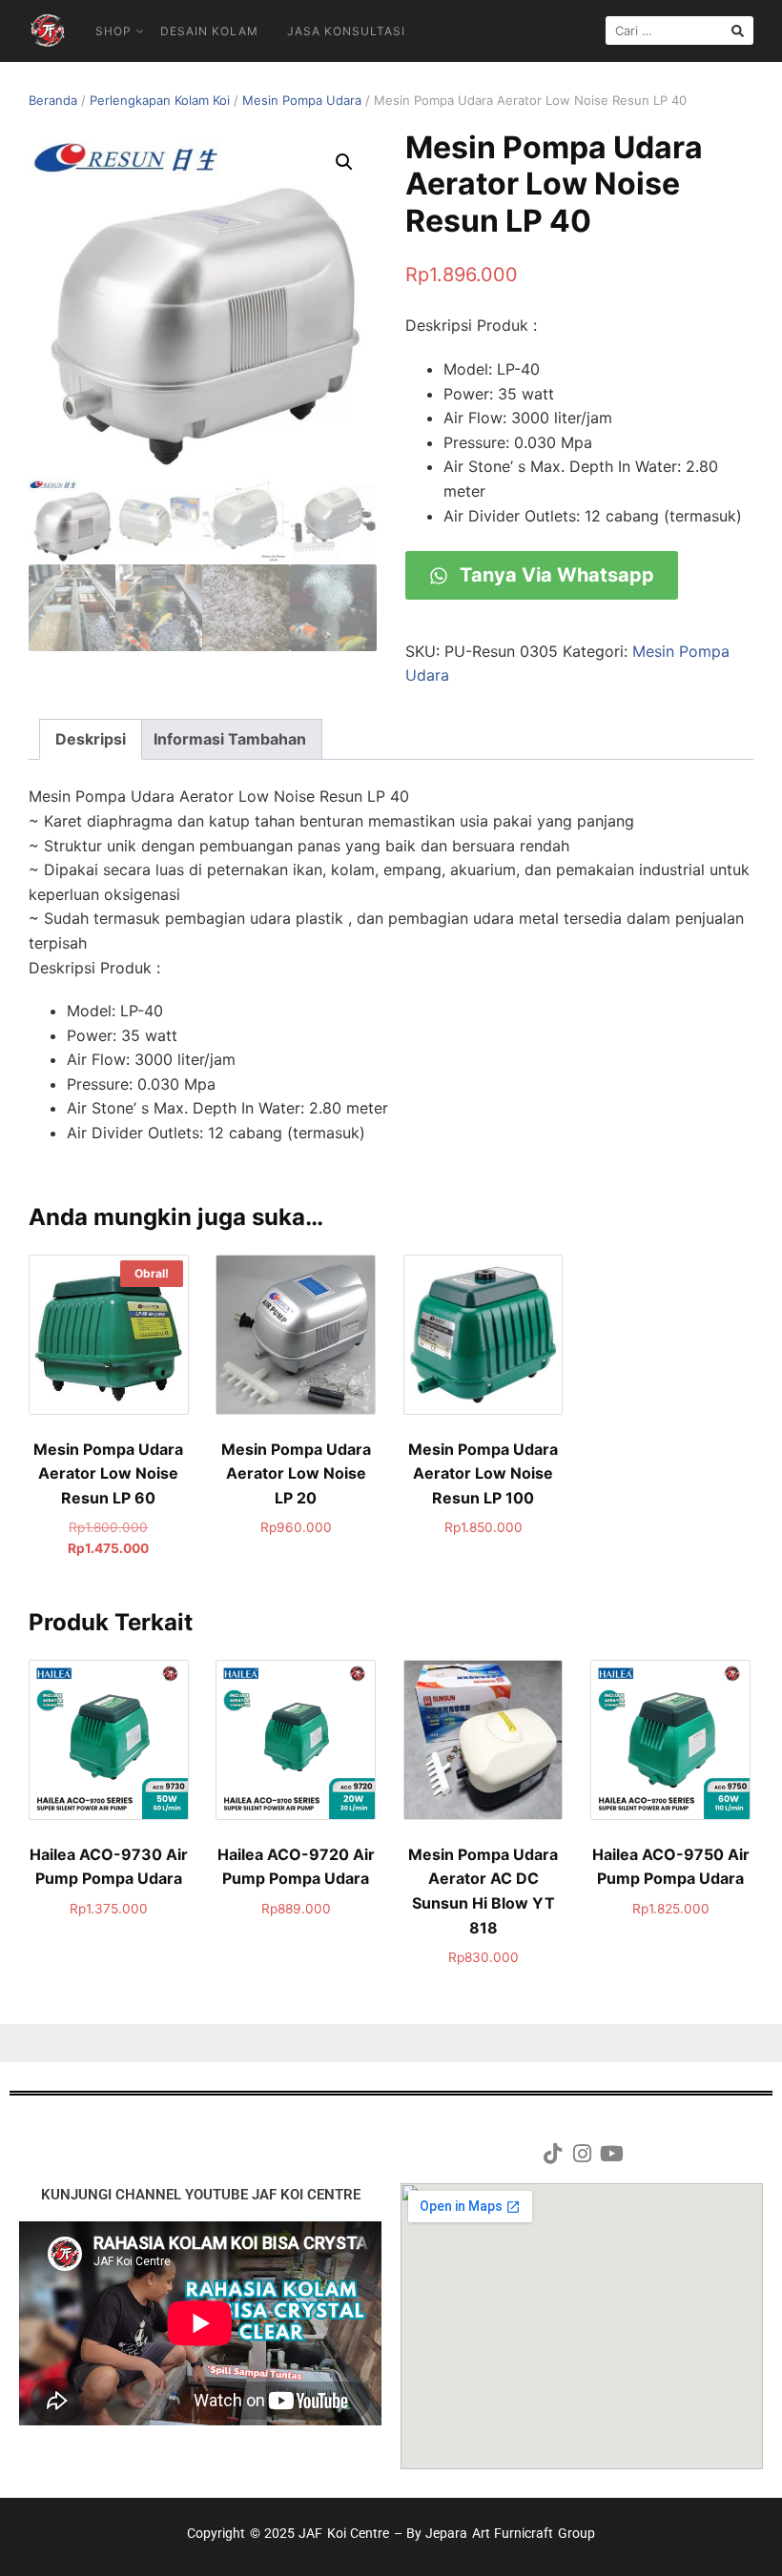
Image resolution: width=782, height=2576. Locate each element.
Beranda (53, 100)
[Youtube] (611, 2154)
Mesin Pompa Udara (302, 100)
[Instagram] (582, 2154)
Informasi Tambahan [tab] (230, 739)
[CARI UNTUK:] (679, 31)
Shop (113, 31)
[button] (344, 162)
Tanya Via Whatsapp (555, 575)
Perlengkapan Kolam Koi (160, 100)
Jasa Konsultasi (346, 31)
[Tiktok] (552, 2154)
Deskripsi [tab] (91, 739)
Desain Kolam (209, 31)
